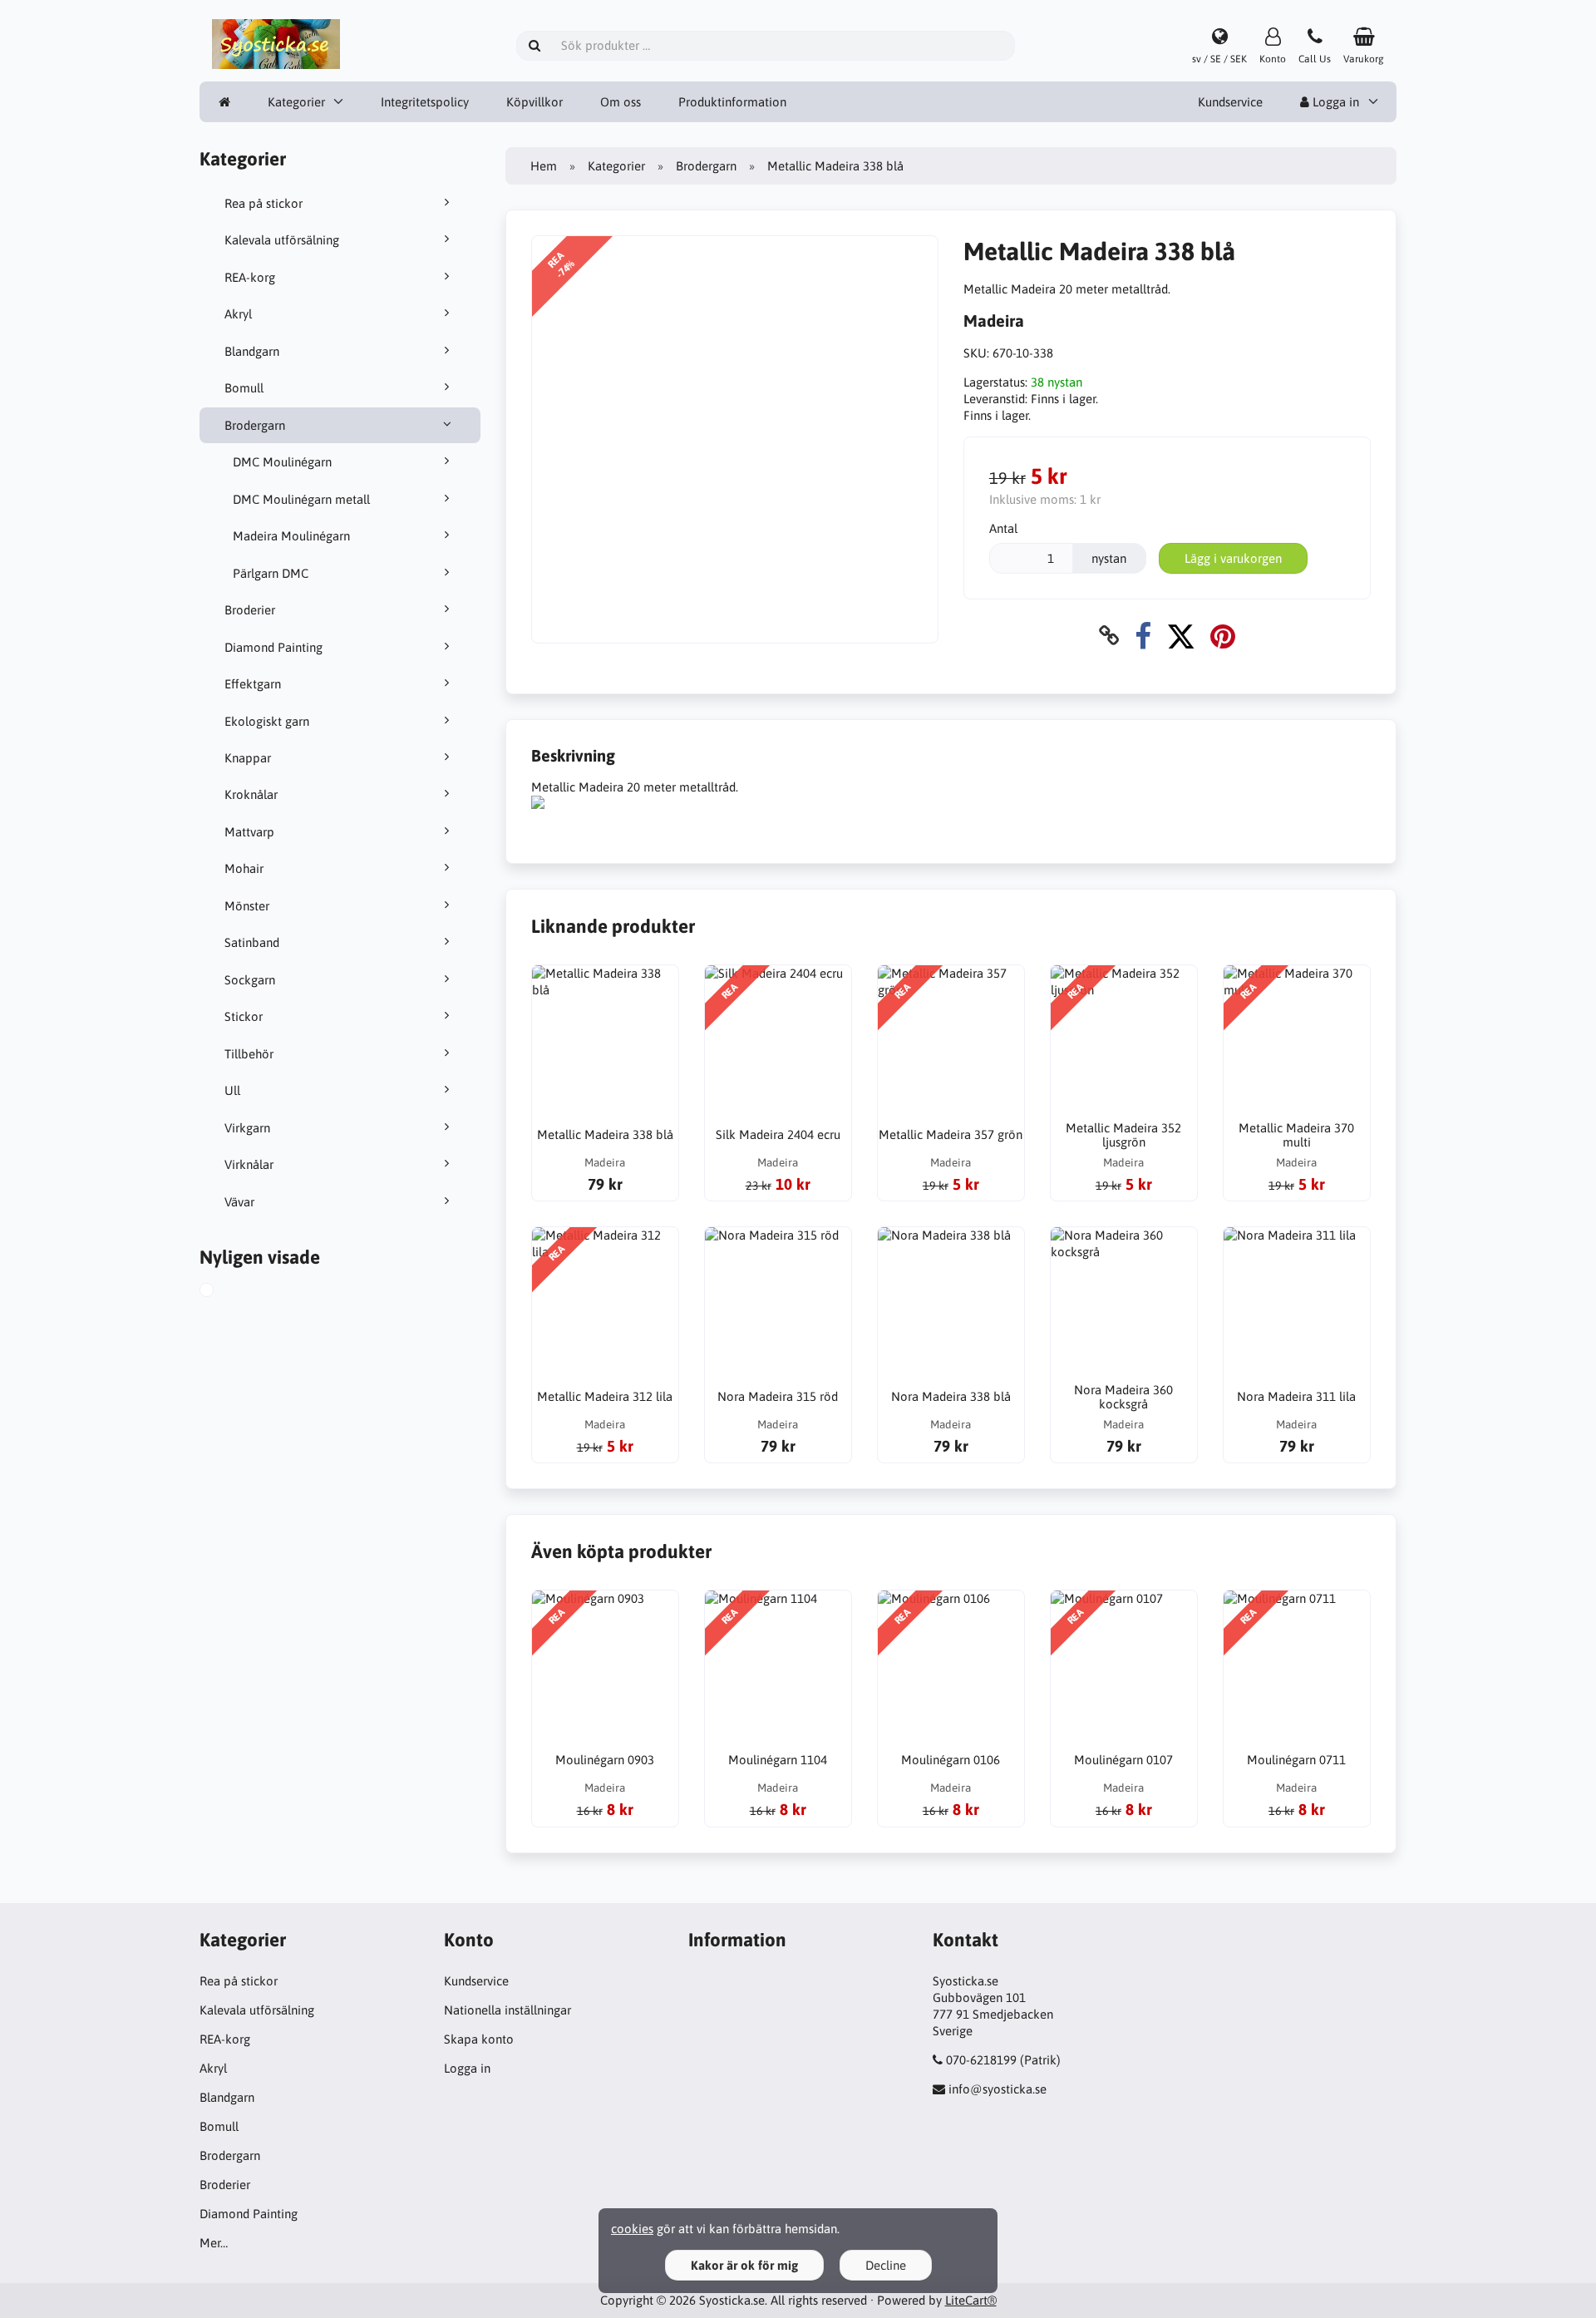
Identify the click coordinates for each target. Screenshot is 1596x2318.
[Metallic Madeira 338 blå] (225, 1292)
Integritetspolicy (425, 102)
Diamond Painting (273, 647)
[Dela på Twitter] (1181, 636)
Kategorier (296, 102)
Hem (544, 166)
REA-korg (250, 277)
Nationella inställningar (507, 2010)
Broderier (250, 610)
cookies (632, 2229)
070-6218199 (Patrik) (1003, 2060)
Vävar (239, 1202)
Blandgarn (252, 351)
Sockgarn (250, 980)
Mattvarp (249, 832)
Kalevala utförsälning (282, 240)
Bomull (244, 388)
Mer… (214, 2243)
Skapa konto (479, 2039)
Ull (232, 1090)
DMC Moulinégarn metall (301, 499)
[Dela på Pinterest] (1223, 636)
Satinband (252, 942)
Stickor (244, 1016)
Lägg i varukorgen (1233, 558)
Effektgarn (253, 684)
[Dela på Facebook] (1143, 636)
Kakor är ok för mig (744, 2265)
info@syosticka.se (997, 2089)
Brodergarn (255, 425)
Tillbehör (249, 1054)
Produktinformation (732, 102)
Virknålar (249, 1164)
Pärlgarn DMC (271, 573)
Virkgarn (247, 1128)
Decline (886, 2265)
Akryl (238, 314)
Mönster (247, 906)
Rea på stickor (264, 203)
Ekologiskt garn (267, 721)
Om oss (621, 102)
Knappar (248, 758)
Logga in (1334, 102)
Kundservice (1230, 102)
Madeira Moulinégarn (291, 536)
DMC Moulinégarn (282, 462)
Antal (1003, 528)
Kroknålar (251, 794)
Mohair (244, 868)
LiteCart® (971, 2300)
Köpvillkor (534, 102)
